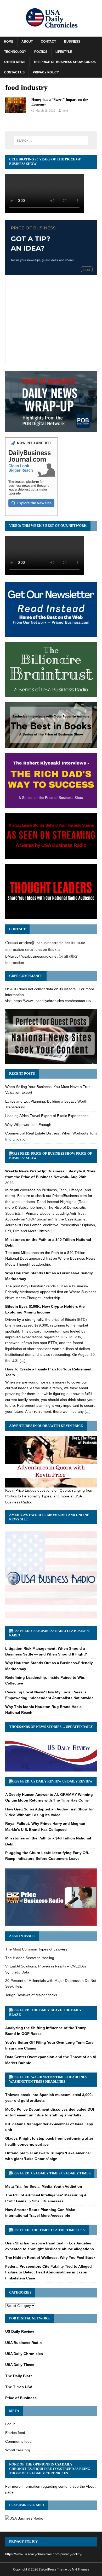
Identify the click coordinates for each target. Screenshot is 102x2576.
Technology (15, 52)
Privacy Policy (46, 72)
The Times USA (72, 2230)
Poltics (41, 52)
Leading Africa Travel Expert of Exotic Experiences (47, 1116)
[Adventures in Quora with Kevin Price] (51, 1484)
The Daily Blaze (19, 2376)
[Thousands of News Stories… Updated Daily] (51, 1768)
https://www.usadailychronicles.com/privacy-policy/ (44, 2554)
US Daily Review (77, 1781)
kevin (66, 111)
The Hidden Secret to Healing (30, 1958)
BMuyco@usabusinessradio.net (31, 956)
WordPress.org (18, 2450)
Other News (15, 62)
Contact (48, 42)
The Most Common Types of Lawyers (36, 1949)
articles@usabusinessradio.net (44, 943)
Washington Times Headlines (37, 2082)
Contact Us (14, 72)
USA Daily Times (76, 2173)
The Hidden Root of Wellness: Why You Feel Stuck (50, 2257)
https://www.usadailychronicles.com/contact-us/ (52, 1001)
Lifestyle (64, 52)
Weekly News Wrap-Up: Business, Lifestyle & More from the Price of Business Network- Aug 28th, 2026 (50, 1177)
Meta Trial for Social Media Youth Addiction (44, 2186)
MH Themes (81, 2569)
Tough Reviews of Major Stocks (31, 1995)
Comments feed (18, 2441)
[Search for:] (51, 141)
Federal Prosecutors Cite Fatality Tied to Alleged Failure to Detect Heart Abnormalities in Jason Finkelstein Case (49, 2272)
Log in (10, 2424)
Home (9, 42)
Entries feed (15, 2433)
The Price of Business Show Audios (65, 62)
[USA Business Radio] (24, 2518)
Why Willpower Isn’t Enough (28, 1125)
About (27, 42)
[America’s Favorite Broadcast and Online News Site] (51, 1618)
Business (72, 42)
